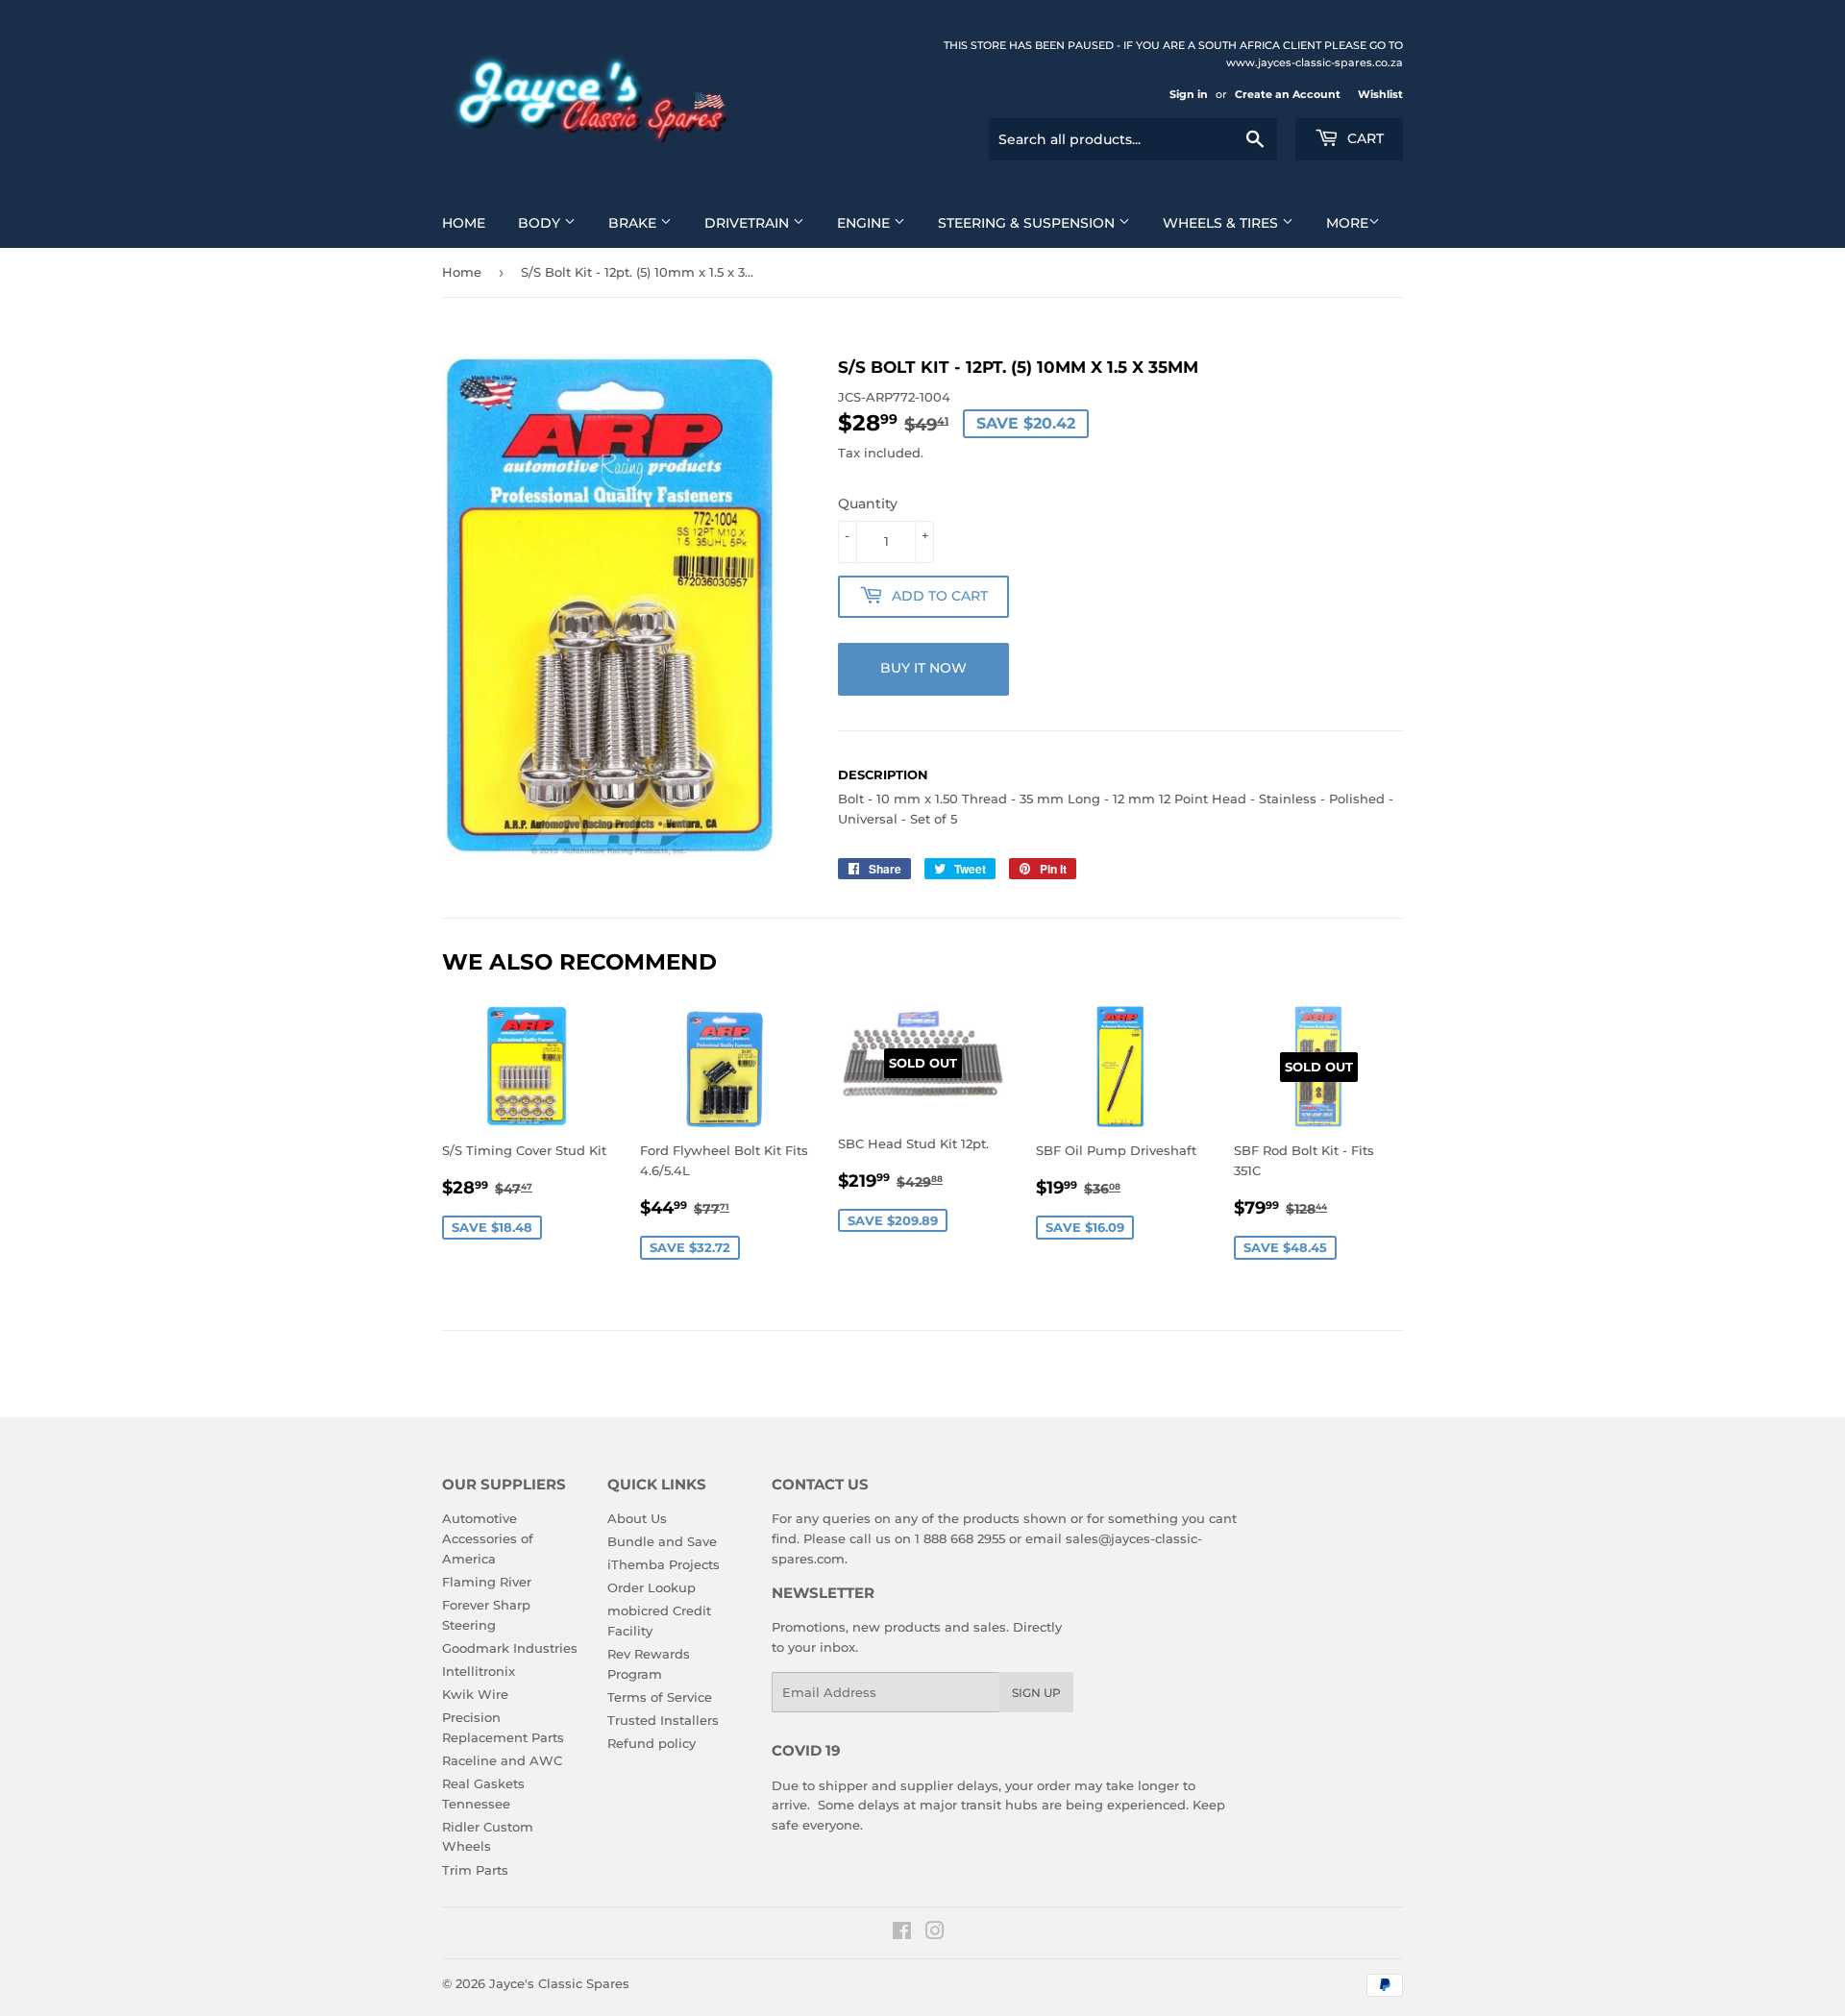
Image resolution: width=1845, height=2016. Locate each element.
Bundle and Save (662, 1541)
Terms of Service (660, 1697)
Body (541, 223)
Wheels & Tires (1222, 223)
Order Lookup (652, 1587)
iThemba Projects (664, 1564)
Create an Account (1288, 94)
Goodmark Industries (510, 1648)
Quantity (868, 504)
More (1347, 223)
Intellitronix (479, 1671)
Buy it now (923, 668)
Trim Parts (475, 1870)
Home (464, 223)
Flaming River (487, 1582)
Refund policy (652, 1743)
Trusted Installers (663, 1720)
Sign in (1189, 94)
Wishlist (1380, 94)
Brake (634, 223)
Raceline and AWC (502, 1760)
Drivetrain (749, 223)
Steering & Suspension (1028, 223)
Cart (1364, 138)
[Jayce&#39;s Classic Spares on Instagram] (935, 1933)
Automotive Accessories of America (488, 1538)
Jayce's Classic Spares (559, 1983)
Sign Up (1036, 1693)
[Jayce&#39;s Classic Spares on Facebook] (902, 1933)
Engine (865, 223)
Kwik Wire (475, 1694)
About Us (637, 1518)
